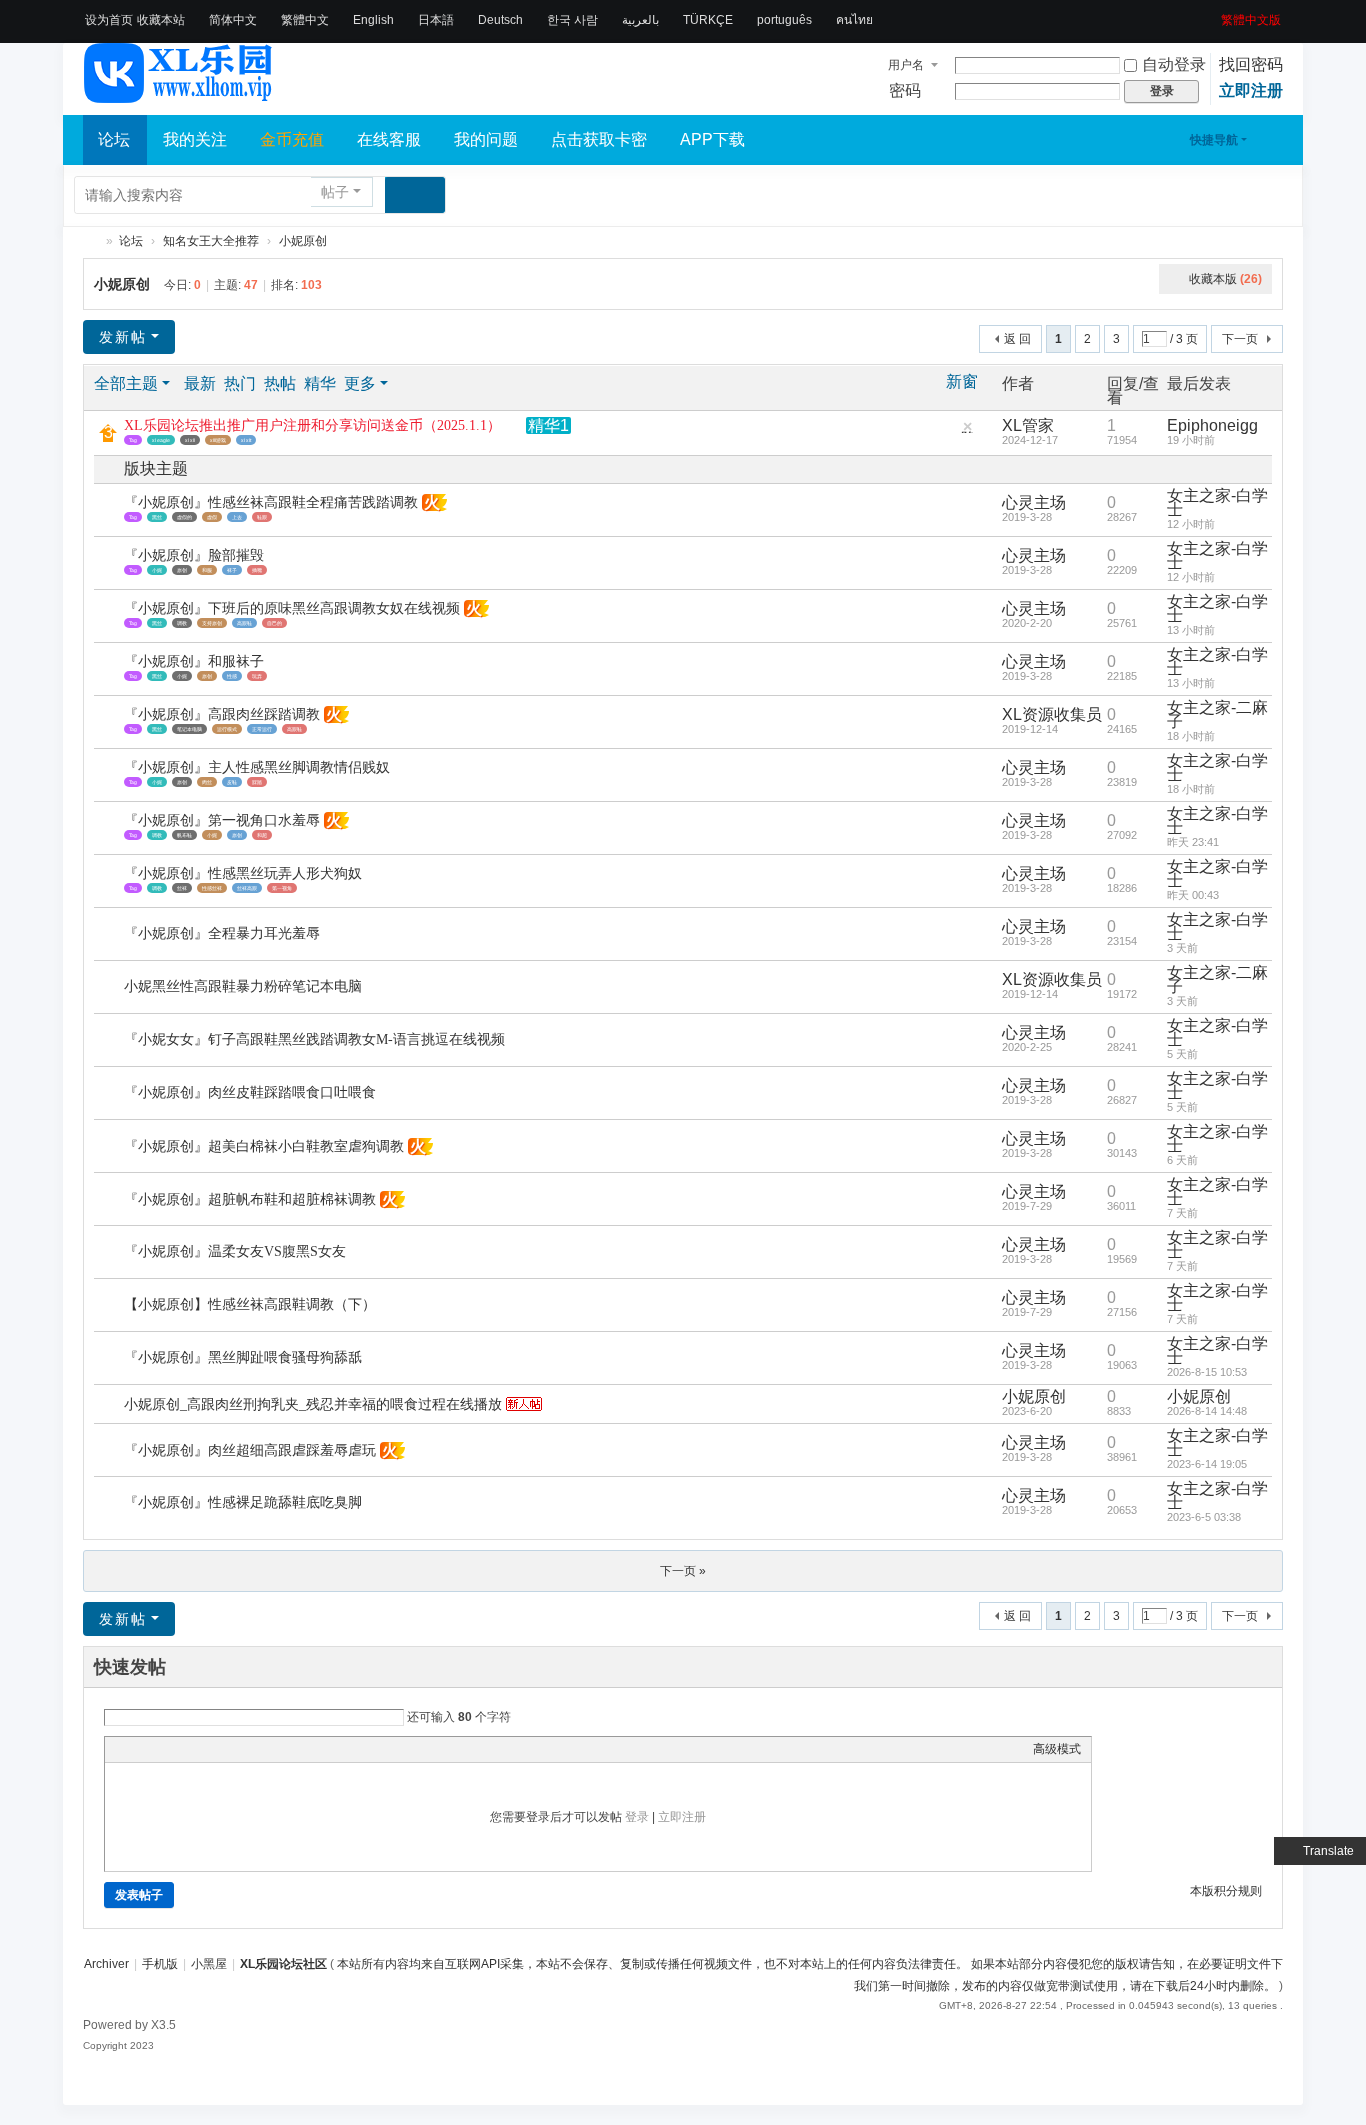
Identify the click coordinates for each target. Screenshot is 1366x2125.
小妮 (157, 570)
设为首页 (109, 20)
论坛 (114, 139)
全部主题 (126, 383)
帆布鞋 (184, 835)
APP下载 (712, 139)
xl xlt (246, 440)
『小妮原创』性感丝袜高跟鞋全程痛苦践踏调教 (271, 502)
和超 (262, 835)
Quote (215, 1749)
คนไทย (854, 20)
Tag (133, 440)
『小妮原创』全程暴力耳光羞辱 (222, 933)
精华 (320, 383)
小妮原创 (303, 241)
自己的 (274, 623)
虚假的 (184, 517)
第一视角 (282, 888)
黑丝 (157, 517)
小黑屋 (209, 1964)
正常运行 (262, 729)
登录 (637, 1817)
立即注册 (1251, 90)
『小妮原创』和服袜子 (194, 661)
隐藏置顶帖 (967, 431)
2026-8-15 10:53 (1207, 1372)
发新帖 (123, 337)
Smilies (265, 1749)
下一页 (1240, 339)
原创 (182, 570)
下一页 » (683, 1571)
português (784, 20)
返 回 (1017, 339)
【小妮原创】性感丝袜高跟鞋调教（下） (250, 1304)
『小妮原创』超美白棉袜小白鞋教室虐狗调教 (264, 1146)
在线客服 (389, 139)
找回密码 (1251, 64)
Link (190, 1749)
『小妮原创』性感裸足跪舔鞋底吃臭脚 (243, 1502)
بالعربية (640, 20)
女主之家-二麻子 (1217, 714)
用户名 (906, 65)
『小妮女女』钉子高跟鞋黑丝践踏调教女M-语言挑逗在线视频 (314, 1039)
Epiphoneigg (1212, 425)
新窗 (962, 382)
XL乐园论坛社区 (91, 241)
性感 (232, 676)
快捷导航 (1214, 140)
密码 (905, 90)
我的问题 (486, 139)
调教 (182, 623)
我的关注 (195, 139)
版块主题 (156, 468)
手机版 (160, 1964)
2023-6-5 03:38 (1204, 1517)
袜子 (232, 570)
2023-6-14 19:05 (1207, 1464)
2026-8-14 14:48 (1207, 1411)
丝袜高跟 (247, 888)
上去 (237, 517)
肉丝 (207, 782)
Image (165, 1749)
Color (140, 1749)
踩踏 (257, 782)
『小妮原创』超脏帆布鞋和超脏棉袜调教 (250, 1199)
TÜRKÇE (708, 20)
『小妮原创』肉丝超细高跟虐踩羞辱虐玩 (250, 1450)
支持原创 (212, 623)
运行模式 (227, 729)
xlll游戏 (218, 440)
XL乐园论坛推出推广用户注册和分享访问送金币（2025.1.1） (312, 425)
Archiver (106, 1964)
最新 (200, 383)
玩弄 (257, 676)
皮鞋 (232, 782)
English (373, 20)
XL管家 (1028, 425)
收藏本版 (1225, 279)
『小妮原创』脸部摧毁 (194, 555)
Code (240, 1749)
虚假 (212, 517)
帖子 (335, 192)
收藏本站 (161, 20)
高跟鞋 (244, 623)
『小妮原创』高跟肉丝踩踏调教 (222, 714)
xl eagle (161, 440)
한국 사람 (572, 20)
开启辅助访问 (1214, 14)
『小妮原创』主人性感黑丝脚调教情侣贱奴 (257, 767)
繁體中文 (305, 20)
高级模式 (1057, 1749)
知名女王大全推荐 (211, 241)
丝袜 (182, 888)
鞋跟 (262, 517)
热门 (240, 383)
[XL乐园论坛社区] (179, 94)
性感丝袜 (212, 888)
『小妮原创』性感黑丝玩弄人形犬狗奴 (243, 873)
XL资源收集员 (1052, 714)
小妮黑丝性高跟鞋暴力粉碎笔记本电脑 (243, 986)
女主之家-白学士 (1217, 502)
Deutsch (500, 20)
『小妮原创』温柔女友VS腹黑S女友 (235, 1251)
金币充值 (292, 139)
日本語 (436, 20)
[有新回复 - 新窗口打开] (110, 510)
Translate (1328, 1851)
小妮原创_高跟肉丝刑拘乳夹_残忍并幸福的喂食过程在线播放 (313, 1404)
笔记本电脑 (189, 729)
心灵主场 (1034, 502)
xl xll (190, 440)
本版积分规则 (1226, 1891)
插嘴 (257, 570)
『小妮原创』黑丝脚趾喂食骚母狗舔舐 (243, 1357)
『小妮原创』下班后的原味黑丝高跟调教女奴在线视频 (292, 608)
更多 (360, 383)
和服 (207, 570)
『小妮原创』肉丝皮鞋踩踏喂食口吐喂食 (250, 1092)
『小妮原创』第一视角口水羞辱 (222, 820)
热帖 (280, 383)
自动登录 (1174, 64)
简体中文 (233, 20)
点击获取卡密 (599, 139)
